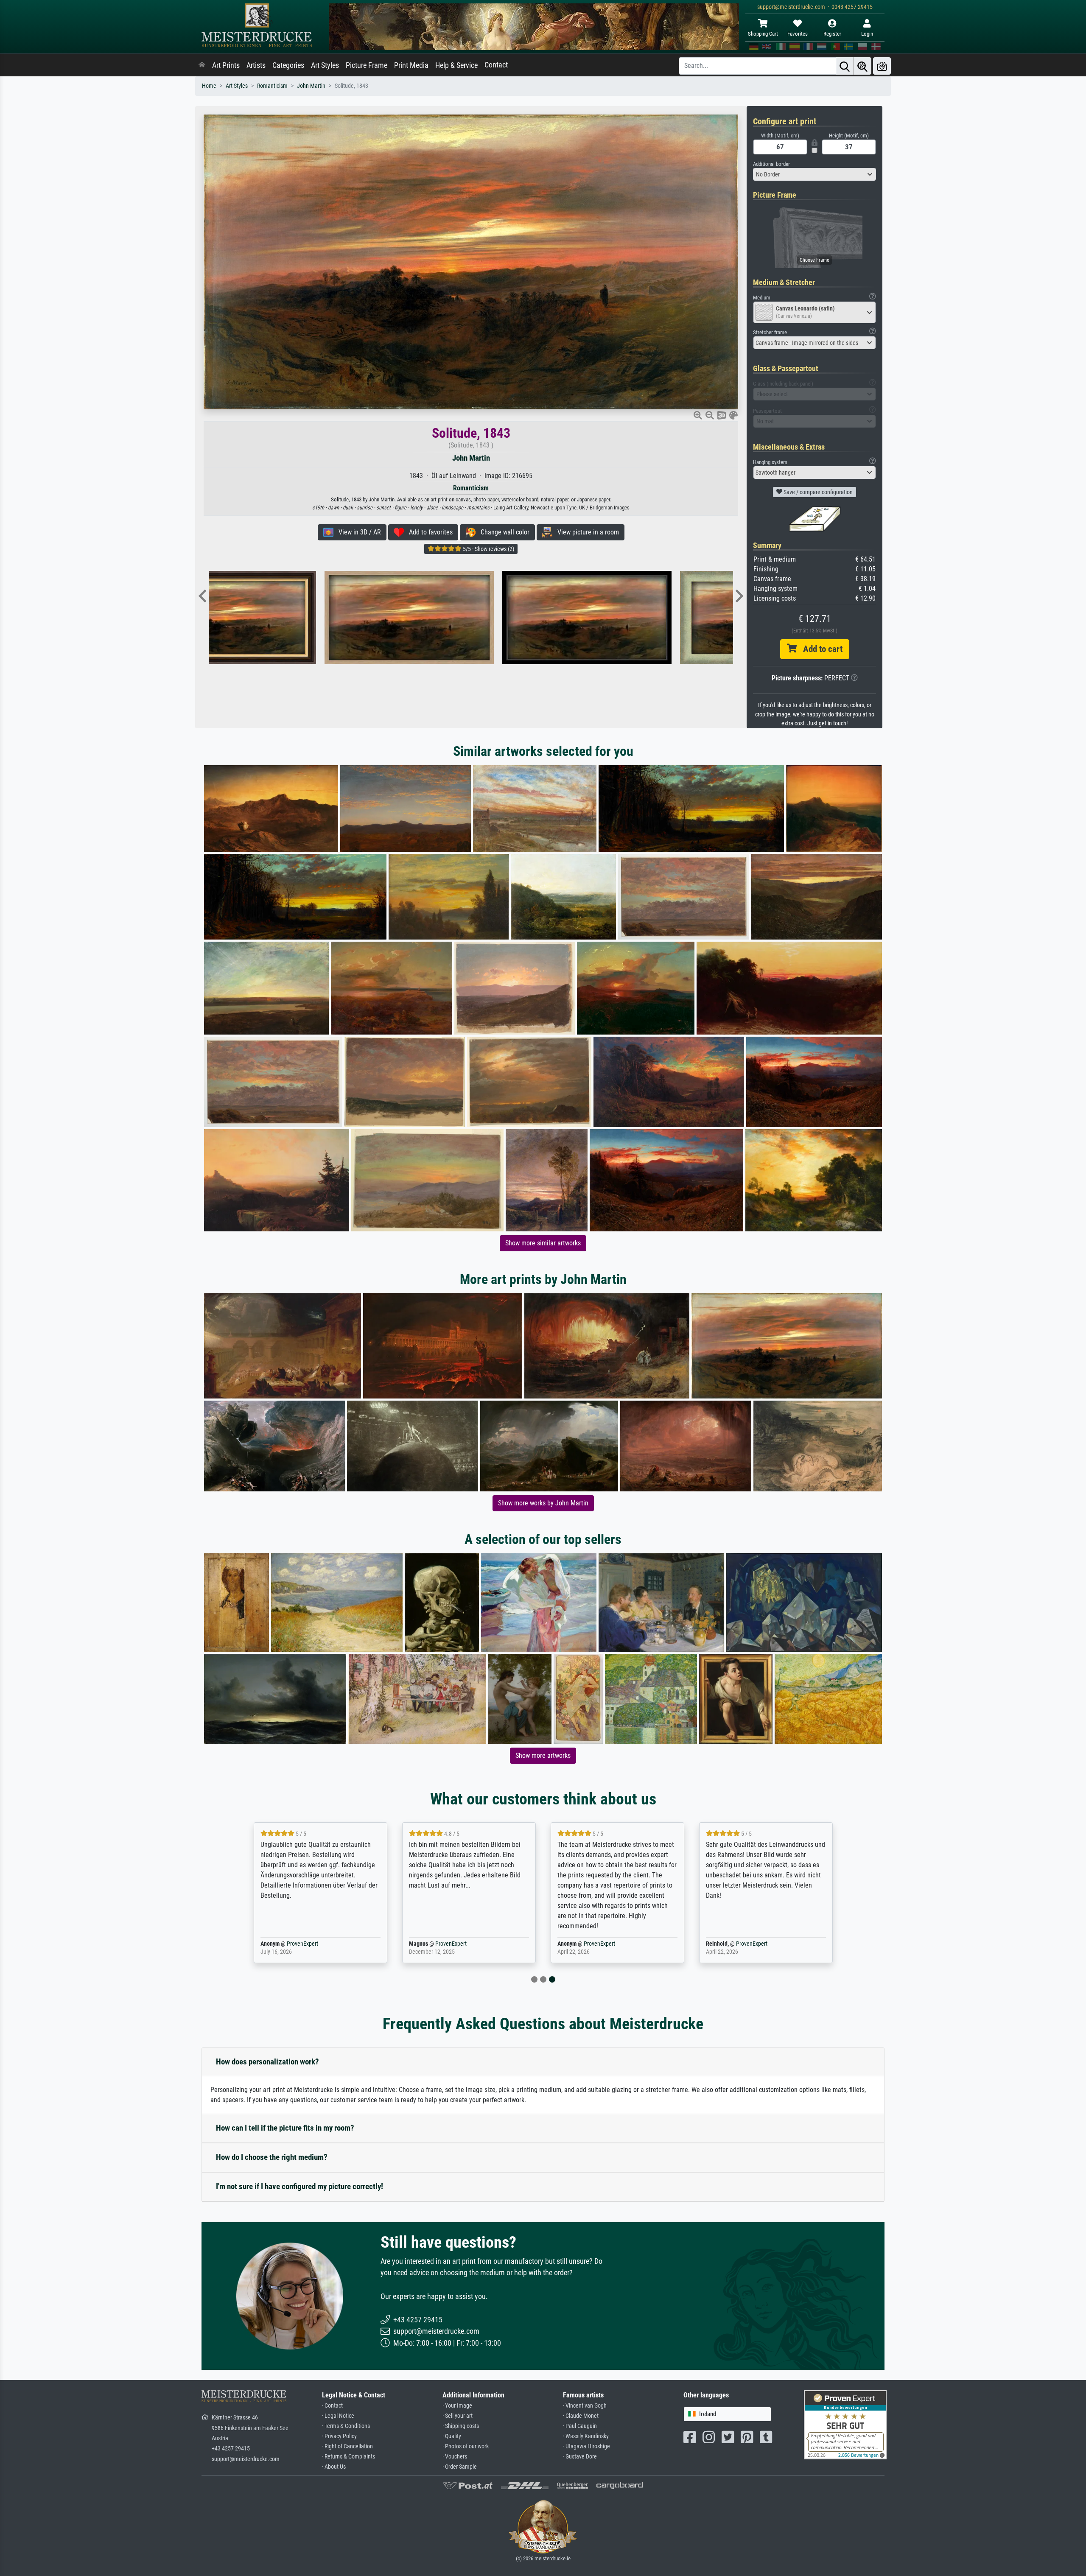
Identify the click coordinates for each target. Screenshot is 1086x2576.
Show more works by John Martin (543, 1503)
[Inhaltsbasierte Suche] (862, 66)
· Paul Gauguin (580, 2426)
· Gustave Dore (580, 2457)
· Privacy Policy (339, 2436)
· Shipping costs (461, 2426)
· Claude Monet (581, 2416)
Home (209, 86)
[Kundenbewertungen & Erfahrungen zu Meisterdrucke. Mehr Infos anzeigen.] (845, 2424)
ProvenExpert (293, 1944)
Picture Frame (367, 65)
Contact (496, 65)
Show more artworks (543, 1755)
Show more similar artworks (543, 1243)
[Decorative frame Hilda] (648, 618)
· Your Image (457, 2406)
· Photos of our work (466, 2446)
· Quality (452, 2436)
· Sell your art (458, 2416)
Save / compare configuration (817, 492)
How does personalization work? (267, 2062)
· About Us (334, 2467)
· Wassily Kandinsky (586, 2436)
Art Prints (226, 65)
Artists (256, 65)
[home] (202, 65)
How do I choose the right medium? (272, 2157)
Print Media (411, 65)
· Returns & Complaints (348, 2457)
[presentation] (202, 597)
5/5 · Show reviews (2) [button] (488, 549)
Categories (288, 65)
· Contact (332, 2406)
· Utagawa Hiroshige (586, 2446)
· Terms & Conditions (346, 2426)
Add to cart (820, 649)
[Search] (845, 66)
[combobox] (814, 174)
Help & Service (456, 65)
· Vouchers (455, 2457)
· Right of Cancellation (347, 2446)
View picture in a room (586, 532)
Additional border (771, 164)
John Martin (311, 86)
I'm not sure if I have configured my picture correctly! (299, 2186)
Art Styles (325, 65)
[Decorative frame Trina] (293, 618)
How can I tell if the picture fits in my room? (285, 2128)
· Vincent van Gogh (585, 2406)
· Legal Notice (338, 2416)
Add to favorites (428, 532)
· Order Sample (460, 2467)
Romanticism (272, 86)
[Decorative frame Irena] (471, 618)
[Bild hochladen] (882, 66)
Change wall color (502, 532)
